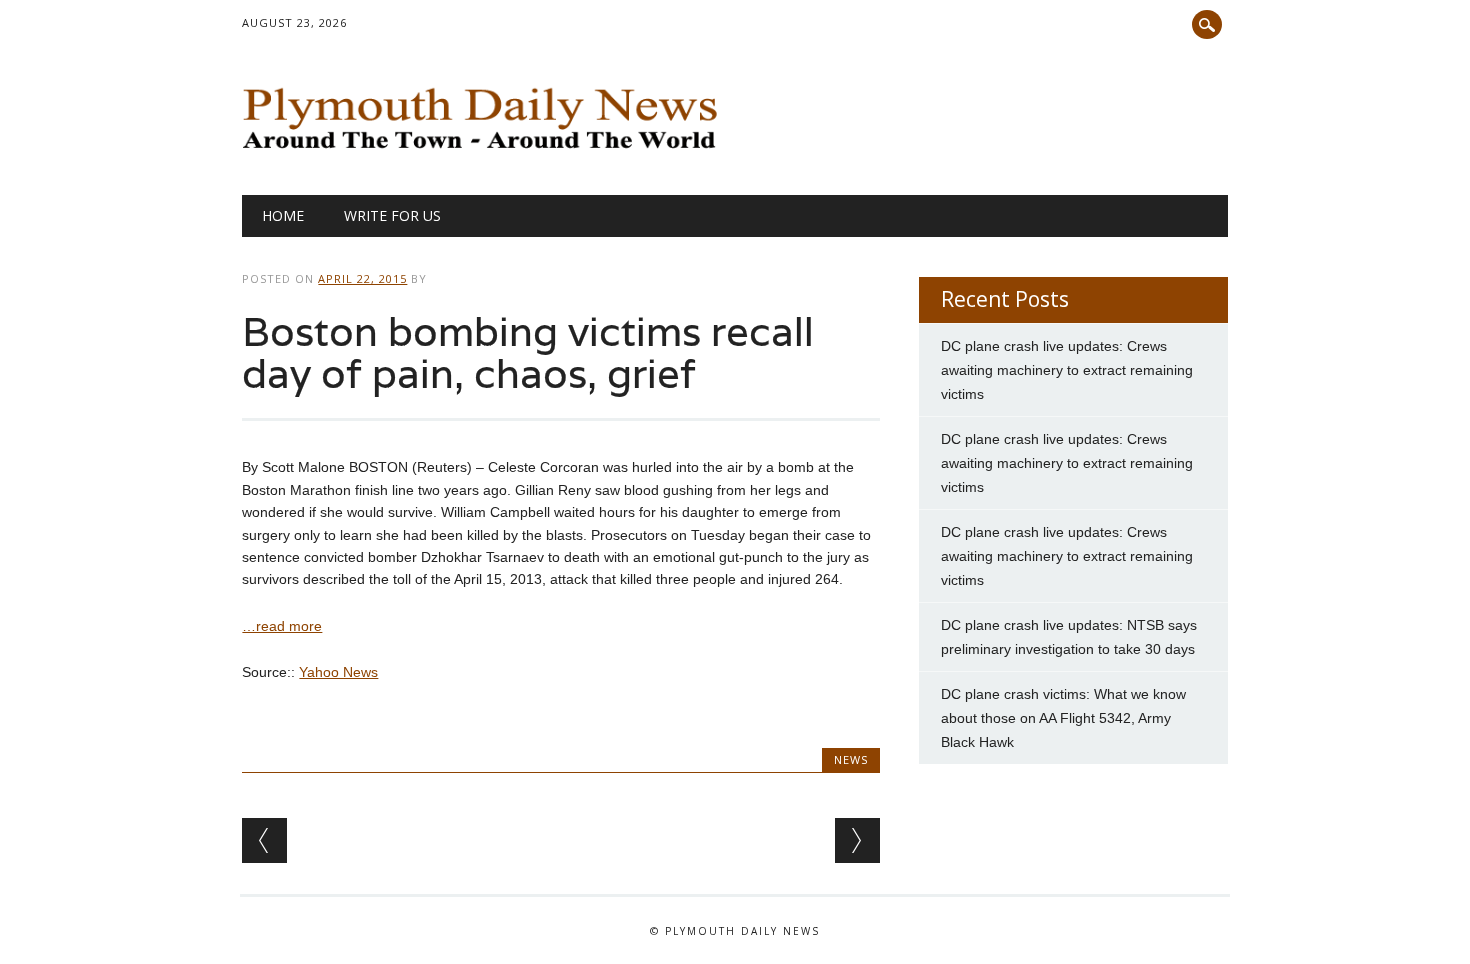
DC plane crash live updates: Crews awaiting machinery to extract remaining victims (1067, 370)
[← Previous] (264, 840)
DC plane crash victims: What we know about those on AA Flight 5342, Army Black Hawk (1063, 718)
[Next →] (857, 840)
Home (283, 215)
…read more (282, 626)
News (851, 759)
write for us (392, 215)
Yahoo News (338, 672)
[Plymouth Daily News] (484, 154)
